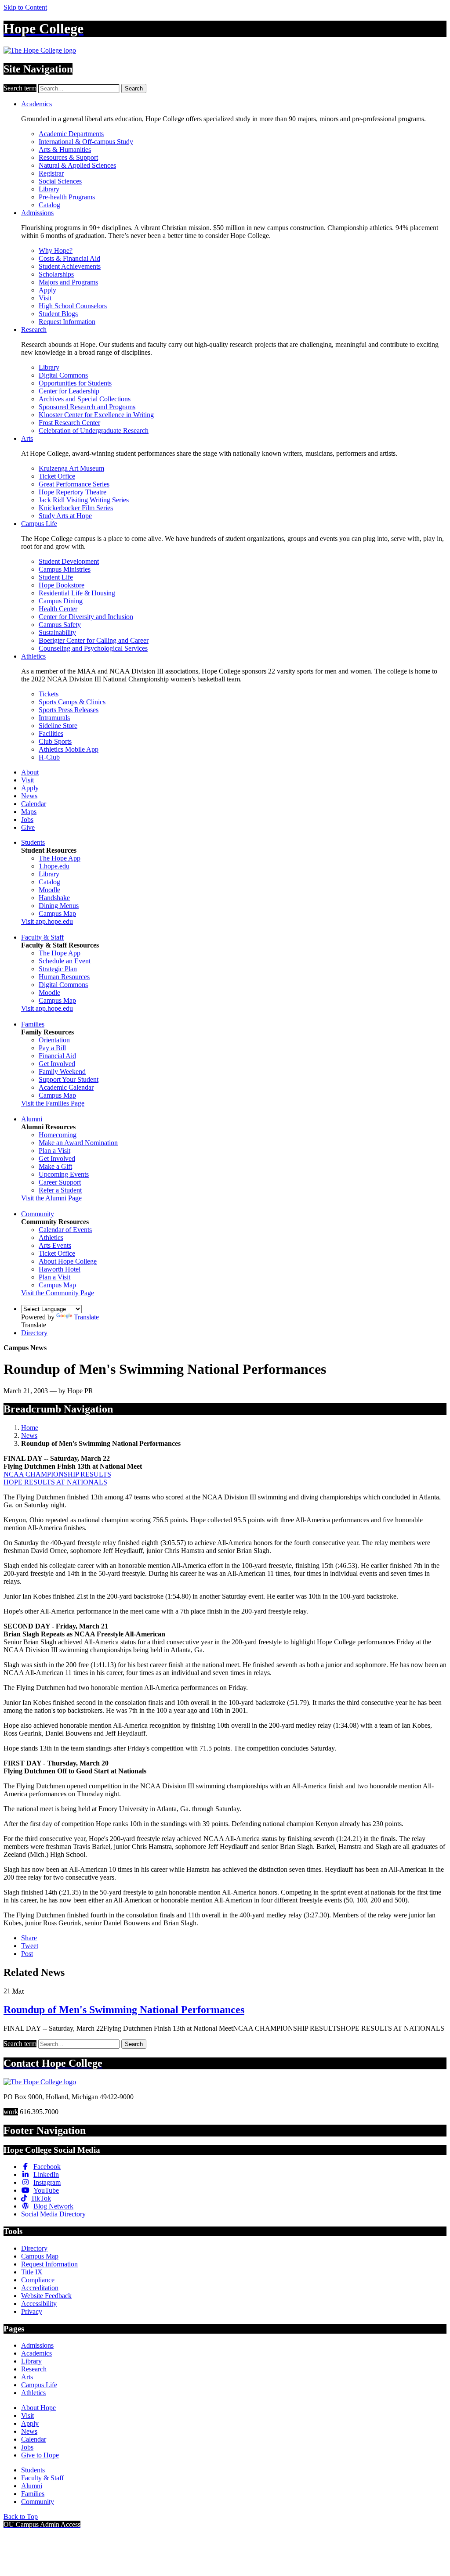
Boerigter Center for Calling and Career (94, 640)
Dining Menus (59, 906)
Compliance (38, 2280)
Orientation (54, 1040)
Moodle (49, 890)
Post (27, 1954)
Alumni (32, 1119)
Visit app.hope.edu (47, 921)
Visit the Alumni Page (51, 1198)
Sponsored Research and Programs (87, 407)
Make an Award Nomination (78, 1143)
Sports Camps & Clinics (72, 702)
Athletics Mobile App (69, 749)
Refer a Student (60, 1190)
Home (30, 1428)
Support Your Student (69, 1079)
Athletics (33, 656)
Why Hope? (56, 250)
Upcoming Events (64, 1174)
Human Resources (64, 977)
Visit (45, 298)
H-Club (49, 757)
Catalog (49, 205)
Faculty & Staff (42, 937)
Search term (20, 88)
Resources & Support (68, 157)
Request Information (67, 322)
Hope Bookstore (62, 585)
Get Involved (57, 1064)
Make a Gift (55, 1166)
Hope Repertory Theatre (73, 492)
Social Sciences (60, 181)
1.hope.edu (54, 866)
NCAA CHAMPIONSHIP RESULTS (57, 1474)
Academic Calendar (66, 1087)
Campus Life (39, 524)
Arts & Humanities (65, 150)
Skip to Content (25, 7)
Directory (34, 1333)
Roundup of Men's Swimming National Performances (124, 2010)
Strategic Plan (58, 969)
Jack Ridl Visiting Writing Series (84, 500)
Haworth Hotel (60, 1269)
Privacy (32, 2311)
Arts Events (55, 1245)
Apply (47, 290)
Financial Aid (57, 1056)
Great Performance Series (74, 484)
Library (49, 189)
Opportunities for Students (75, 383)
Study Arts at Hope (65, 516)
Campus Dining (61, 601)
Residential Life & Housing (77, 593)
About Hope (38, 2408)
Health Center (58, 609)
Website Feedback (46, 2296)
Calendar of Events (65, 1230)
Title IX (32, 2272)
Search (134, 88)
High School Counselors (73, 306)
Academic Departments (71, 134)
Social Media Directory (53, 2214)
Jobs (27, 820)
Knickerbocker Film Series (76, 508)
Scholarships (56, 274)
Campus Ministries (65, 569)
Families (33, 1024)
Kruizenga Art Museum (71, 468)
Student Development (69, 561)
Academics (36, 104)
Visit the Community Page (58, 1293)
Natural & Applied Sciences (77, 165)
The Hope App (60, 858)
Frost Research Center (69, 423)
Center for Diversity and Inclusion (86, 617)
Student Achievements (70, 266)
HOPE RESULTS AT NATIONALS (55, 1482)
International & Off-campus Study (86, 142)
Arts (27, 438)
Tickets (49, 694)
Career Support (60, 1182)
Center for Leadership (69, 391)
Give (28, 827)
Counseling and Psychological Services (93, 648)
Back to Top (21, 2517)
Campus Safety (60, 625)
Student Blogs (58, 314)
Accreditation (40, 2288)
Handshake (54, 898)
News (29, 796)
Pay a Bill (52, 1048)
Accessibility (39, 2304)
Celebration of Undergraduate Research (94, 431)
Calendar (34, 804)
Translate (86, 1317)
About (30, 772)
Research (34, 330)
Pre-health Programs (67, 197)
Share (29, 1938)
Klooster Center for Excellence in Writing (96, 415)
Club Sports (55, 741)
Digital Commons (63, 375)
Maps (29, 812)
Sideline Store (58, 726)
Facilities (51, 733)
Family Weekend (62, 1072)
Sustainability (57, 632)
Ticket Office (57, 476)
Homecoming (58, 1135)
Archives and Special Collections (85, 399)
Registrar (51, 173)
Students (33, 842)
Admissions (37, 213)
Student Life (56, 577)
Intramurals (54, 718)
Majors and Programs (68, 282)
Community (38, 1214)
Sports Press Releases (69, 710)
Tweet (30, 1946)
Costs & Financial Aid (69, 258)
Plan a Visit (54, 1151)
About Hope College (68, 1261)
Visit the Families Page (53, 1103)
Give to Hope (40, 2455)
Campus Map (57, 913)
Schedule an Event (65, 961)
